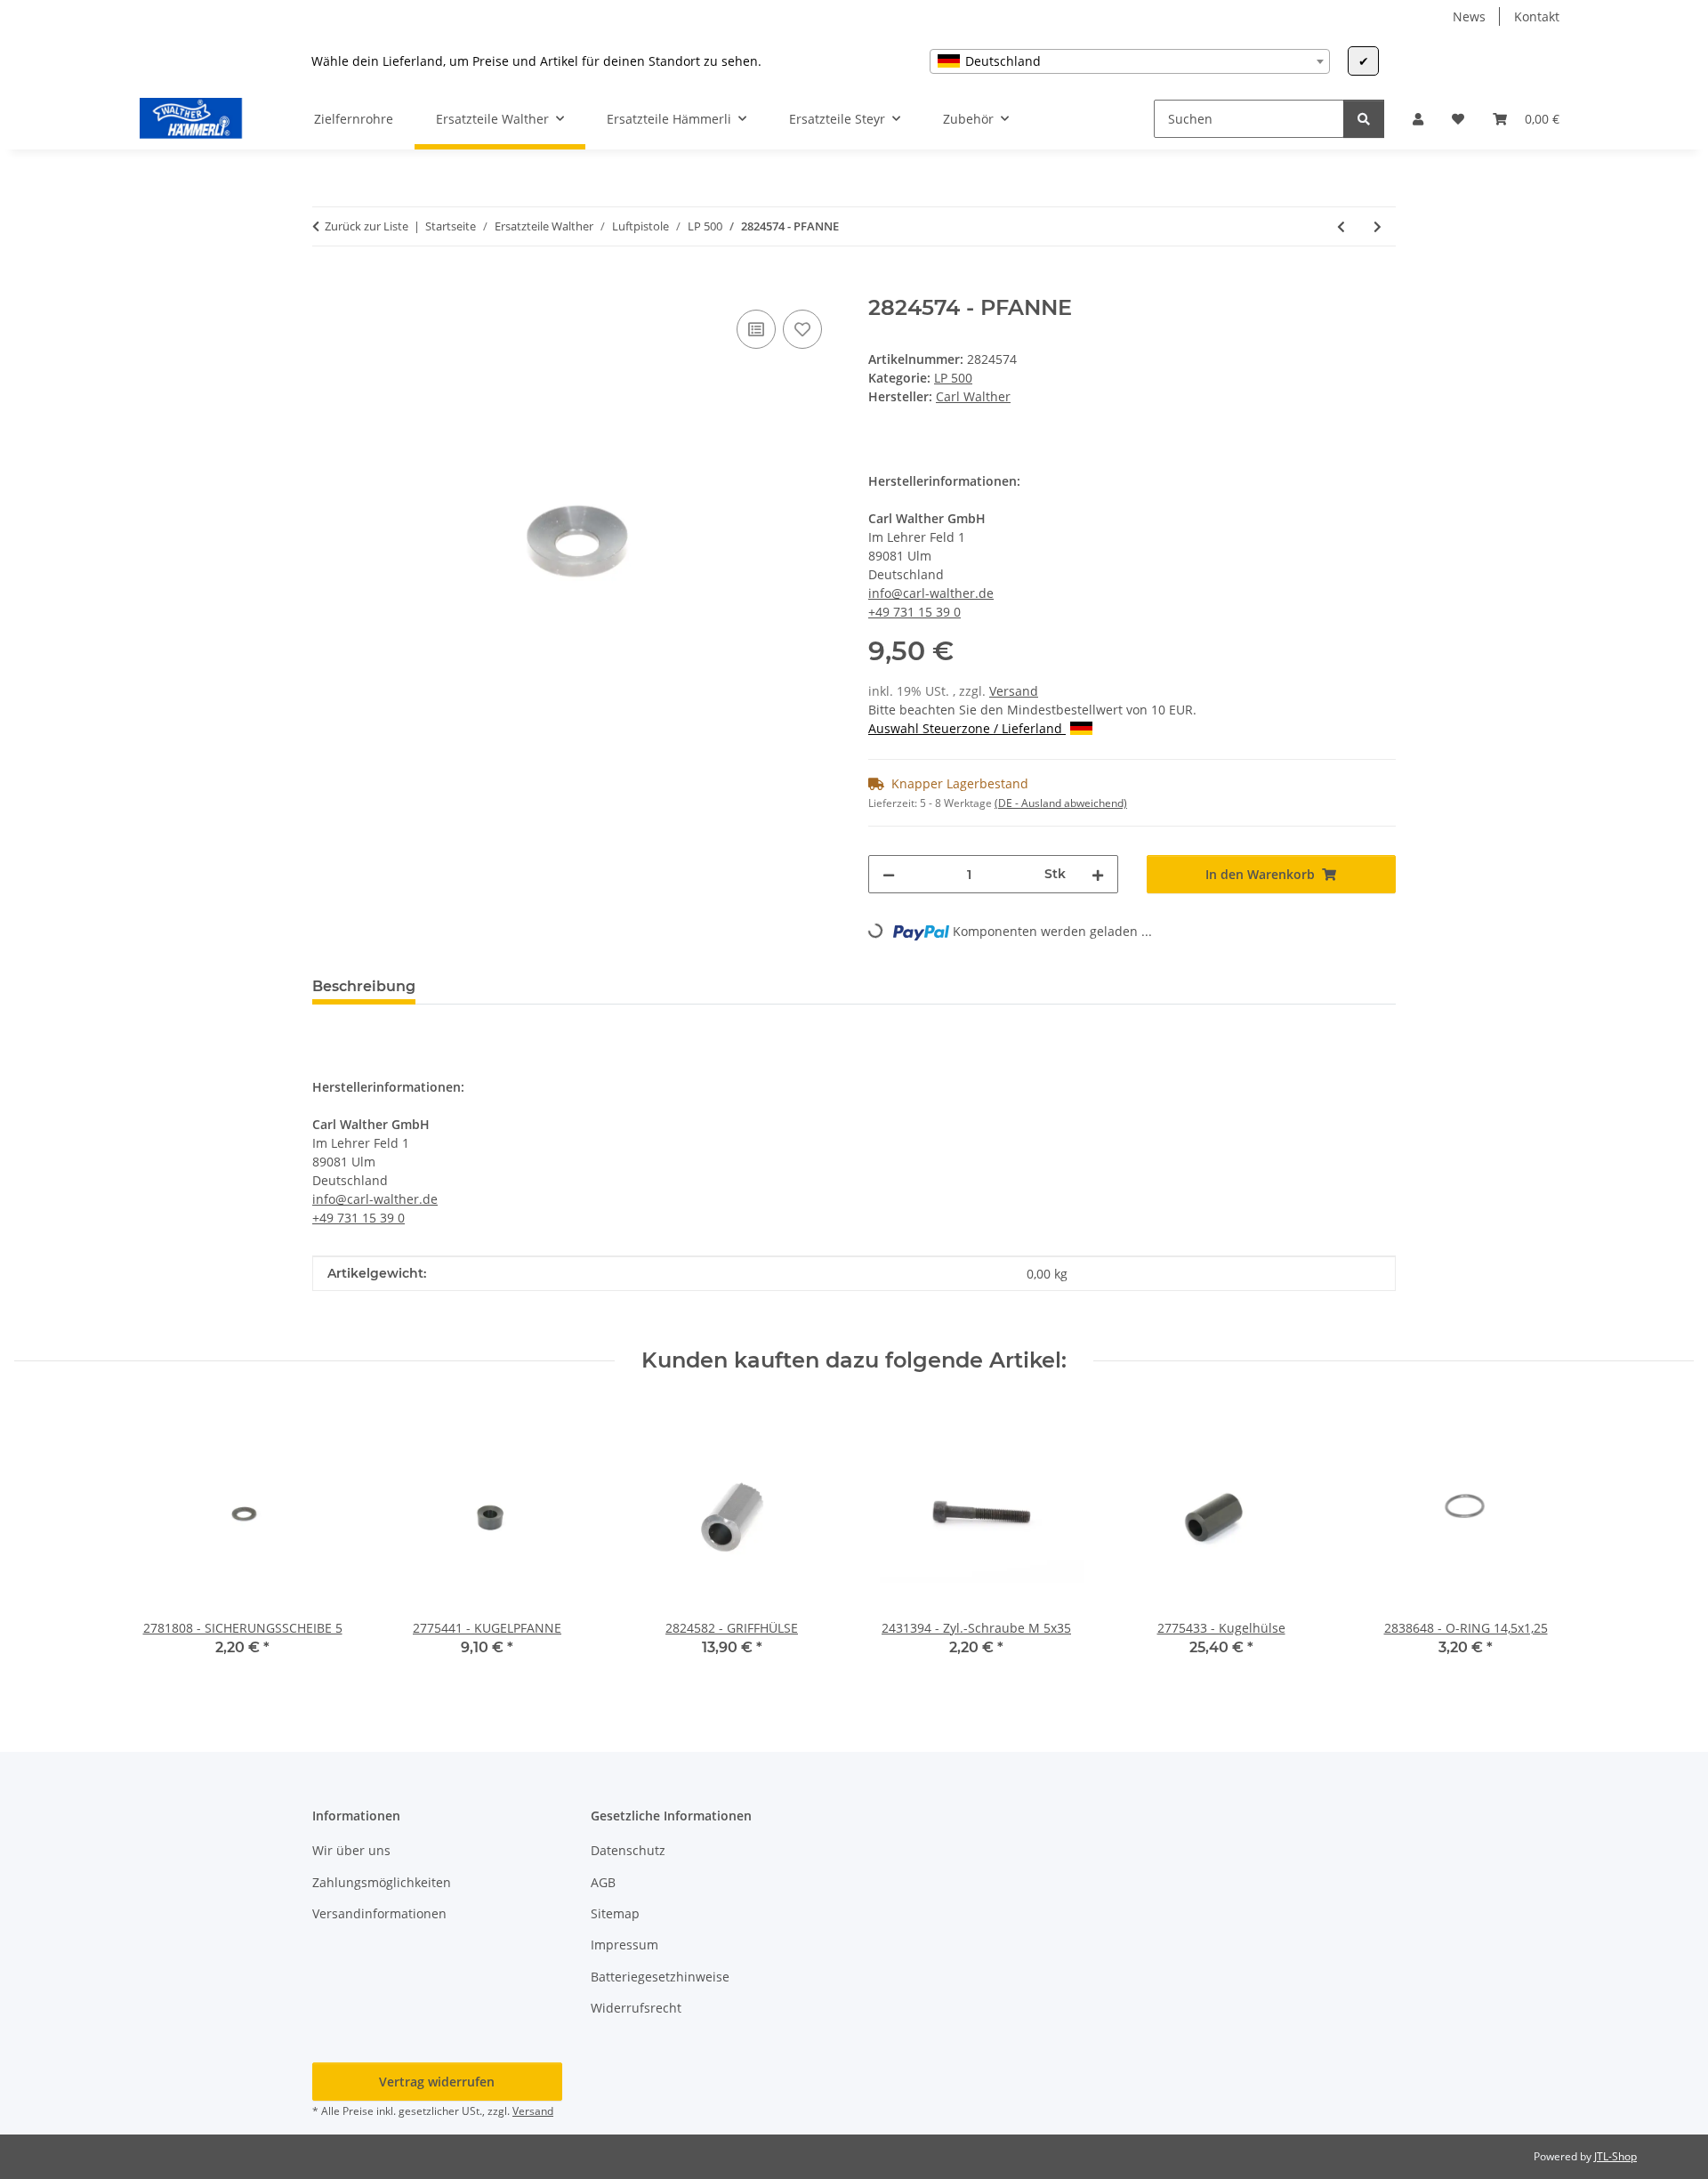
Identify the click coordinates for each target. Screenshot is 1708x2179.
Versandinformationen (379, 1913)
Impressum (624, 1945)
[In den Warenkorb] (326, 286)
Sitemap (615, 1913)
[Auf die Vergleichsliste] (756, 329)
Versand (1014, 691)
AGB (603, 1882)
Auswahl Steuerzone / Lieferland (967, 728)
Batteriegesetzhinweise (660, 1977)
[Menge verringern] (889, 874)
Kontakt (1537, 16)
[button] (1418, 119)
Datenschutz (628, 1850)
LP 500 (953, 378)
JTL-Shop (1615, 2156)
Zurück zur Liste (367, 226)
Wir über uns (351, 1850)
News (1469, 16)
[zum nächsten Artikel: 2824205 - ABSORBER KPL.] (1378, 226)
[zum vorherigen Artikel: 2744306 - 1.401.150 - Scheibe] (1341, 226)
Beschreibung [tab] (364, 986)
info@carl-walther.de (931, 593)
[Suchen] (1364, 119)
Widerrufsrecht (636, 2008)
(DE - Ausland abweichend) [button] (1061, 803)
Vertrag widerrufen (437, 2082)
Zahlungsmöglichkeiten (382, 1882)
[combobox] (1130, 61)
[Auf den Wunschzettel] (802, 329)
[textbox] (1130, 61)
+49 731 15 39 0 (914, 612)
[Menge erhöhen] (1098, 874)
